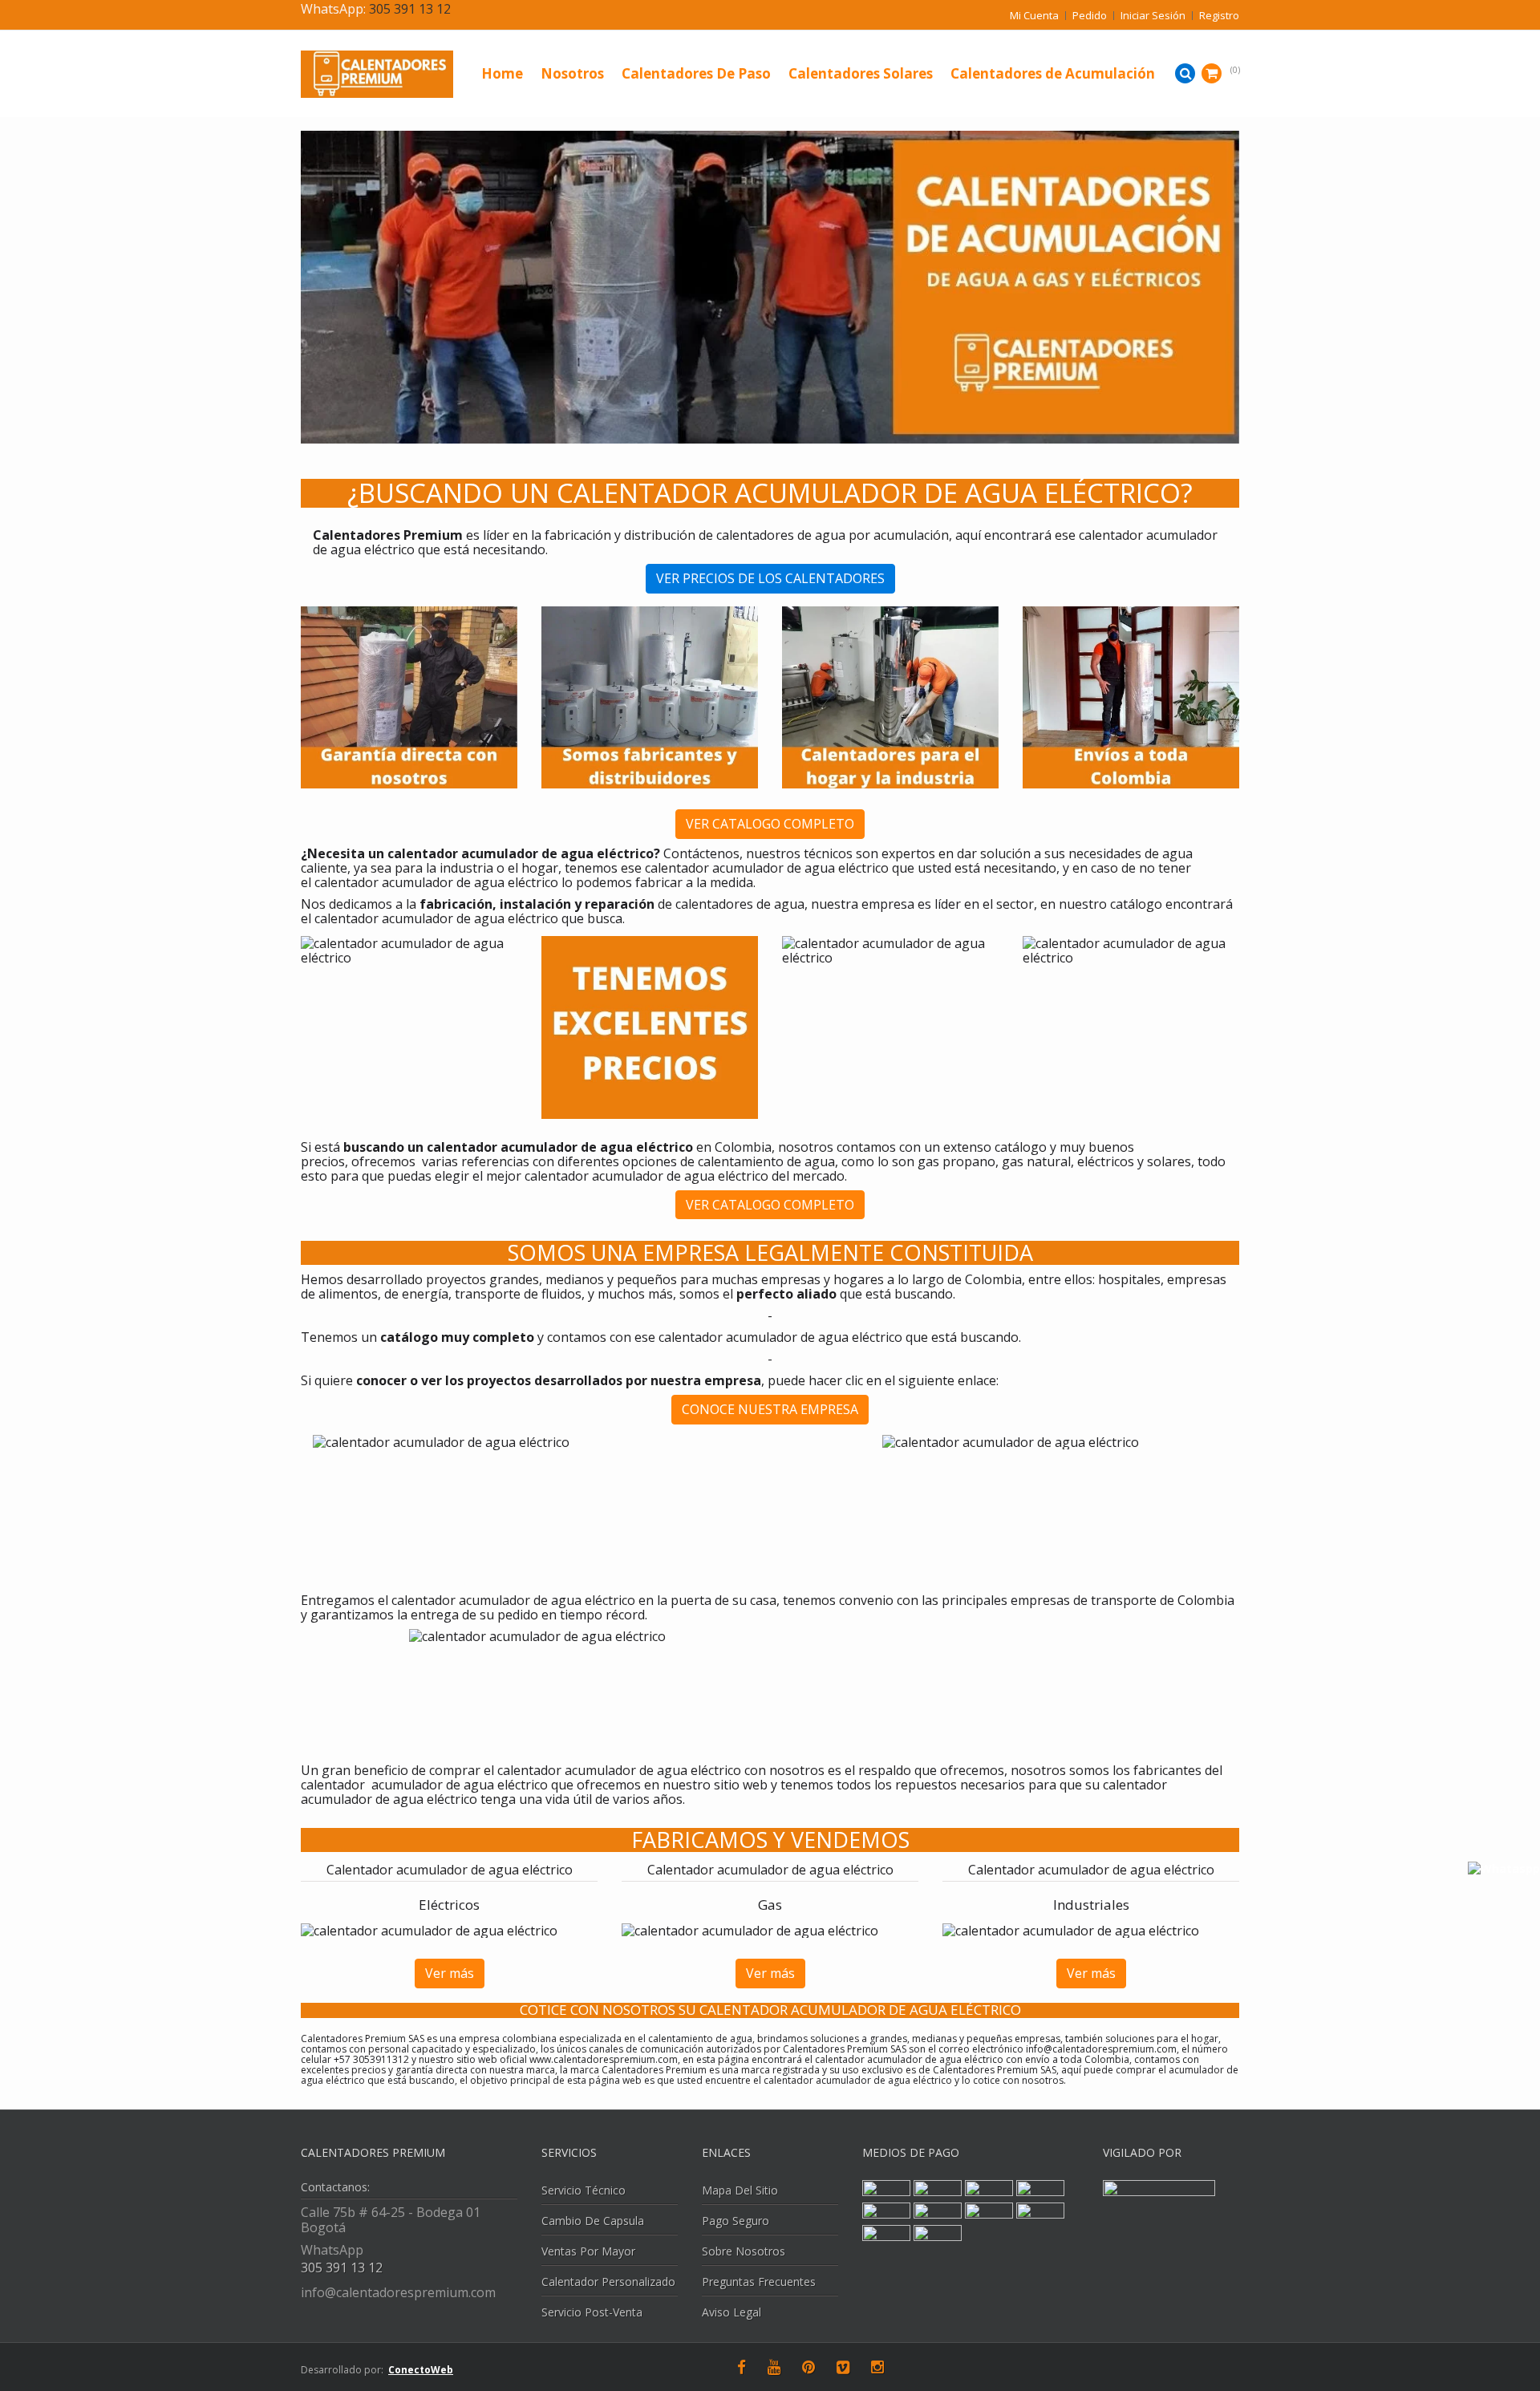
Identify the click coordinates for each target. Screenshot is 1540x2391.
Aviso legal (731, 2312)
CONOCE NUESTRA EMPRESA (770, 1409)
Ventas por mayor (588, 2251)
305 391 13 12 (410, 9)
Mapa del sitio (740, 2190)
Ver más (450, 1973)
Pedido (1090, 16)
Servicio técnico (584, 2190)
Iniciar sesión (1153, 16)
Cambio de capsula (593, 2221)
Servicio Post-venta (592, 2312)
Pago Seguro (736, 2221)
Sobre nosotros (744, 2251)
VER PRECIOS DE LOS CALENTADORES (770, 578)
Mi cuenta (1034, 16)
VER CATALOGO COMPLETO (770, 824)
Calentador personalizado (608, 2282)
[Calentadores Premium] (409, 74)
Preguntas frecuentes (759, 2282)
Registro (1219, 16)
